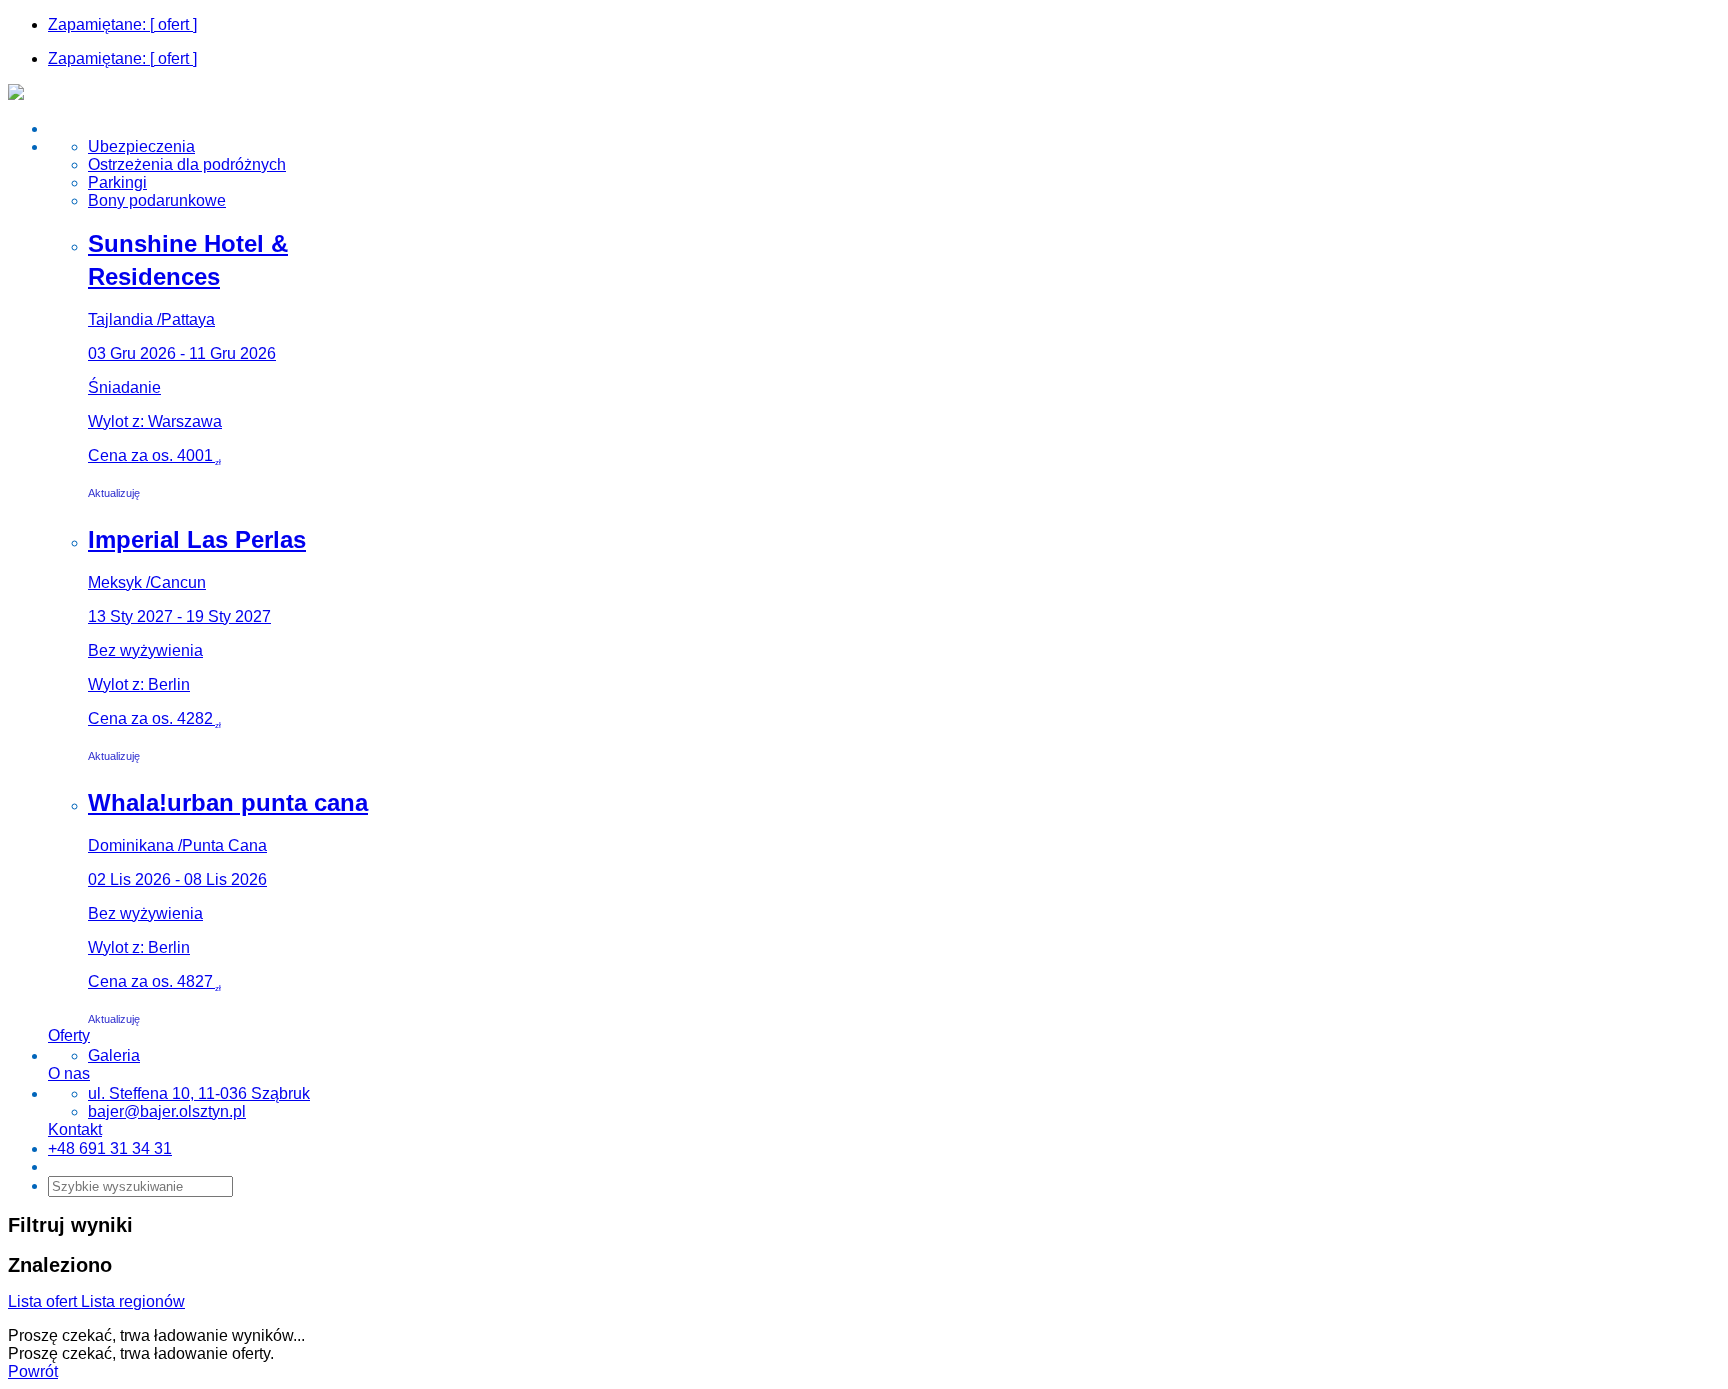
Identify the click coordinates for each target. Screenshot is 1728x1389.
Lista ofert (44, 1301)
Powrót (33, 1371)
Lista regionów (133, 1301)
